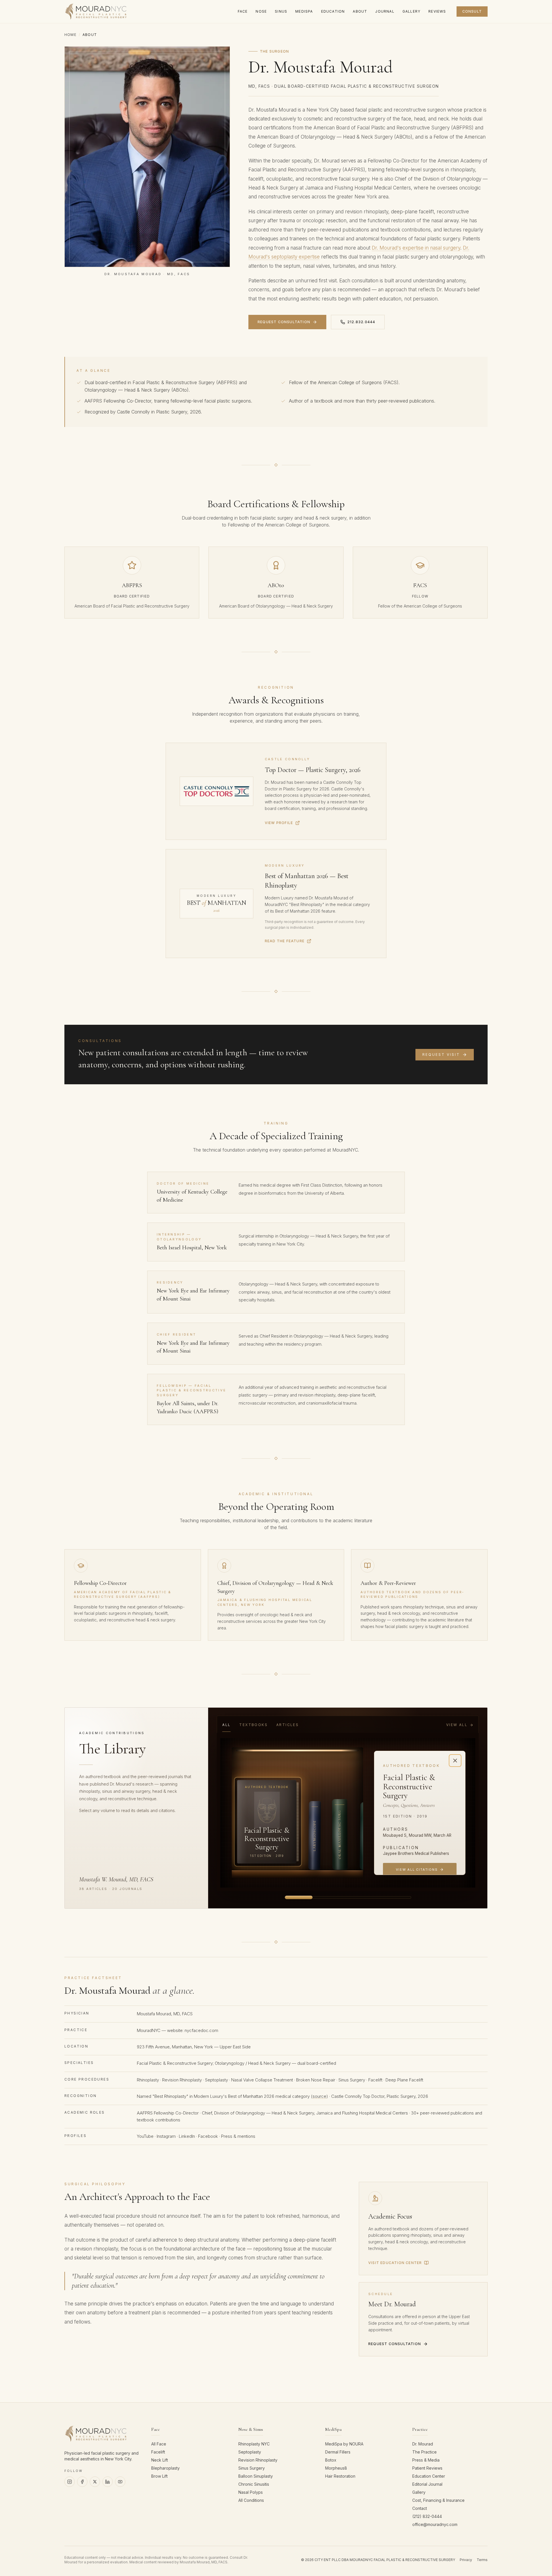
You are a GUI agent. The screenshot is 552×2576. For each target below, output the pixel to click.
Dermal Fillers (338, 2452)
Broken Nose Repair (316, 2080)
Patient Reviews (427, 2468)
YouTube (145, 2136)
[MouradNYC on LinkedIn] (108, 2482)
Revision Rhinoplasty (182, 2080)
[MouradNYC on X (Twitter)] (95, 2482)
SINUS (281, 11)
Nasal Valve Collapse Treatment (262, 2080)
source (319, 2096)
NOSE (261, 11)
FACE (243, 11)
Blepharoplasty (165, 2468)
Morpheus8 (336, 2468)
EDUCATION (333, 11)
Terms (482, 2560)
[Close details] (455, 1761)
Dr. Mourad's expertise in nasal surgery (416, 248)
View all (457, 1725)
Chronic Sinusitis (254, 2484)
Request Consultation (284, 322)
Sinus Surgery (352, 2080)
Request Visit (441, 1055)
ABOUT (360, 11)
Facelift (375, 2080)
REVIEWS (437, 11)
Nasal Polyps (251, 2492)
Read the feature (285, 941)
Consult (472, 11)
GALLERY (411, 11)
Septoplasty (216, 2080)
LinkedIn (187, 2136)
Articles (287, 1725)
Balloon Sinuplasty (256, 2476)
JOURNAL (385, 11)
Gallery (419, 2492)
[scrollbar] (348, 1897)
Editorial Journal (427, 2484)
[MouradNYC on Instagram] (70, 2482)
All (226, 1725)
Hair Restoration (340, 2476)
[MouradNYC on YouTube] (120, 2482)
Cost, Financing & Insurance (438, 2500)
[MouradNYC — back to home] (96, 12)
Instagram (166, 2136)
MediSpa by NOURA (344, 2444)
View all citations (417, 1870)
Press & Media (426, 2460)
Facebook (208, 2136)
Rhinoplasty (148, 2080)
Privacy (466, 2560)
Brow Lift (159, 2476)
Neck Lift (160, 2460)
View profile (279, 823)
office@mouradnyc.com (435, 2524)
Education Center (429, 2476)
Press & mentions (238, 2136)
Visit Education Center (395, 2263)
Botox (331, 2460)
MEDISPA (304, 11)
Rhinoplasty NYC (254, 2444)
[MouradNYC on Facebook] (82, 2482)
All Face (159, 2444)
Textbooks (253, 1725)
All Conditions (251, 2500)
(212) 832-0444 (427, 2516)
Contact (420, 2508)
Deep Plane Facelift (404, 2080)
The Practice (424, 2452)
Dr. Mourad (423, 2444)
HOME (70, 35)
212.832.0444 (361, 322)
